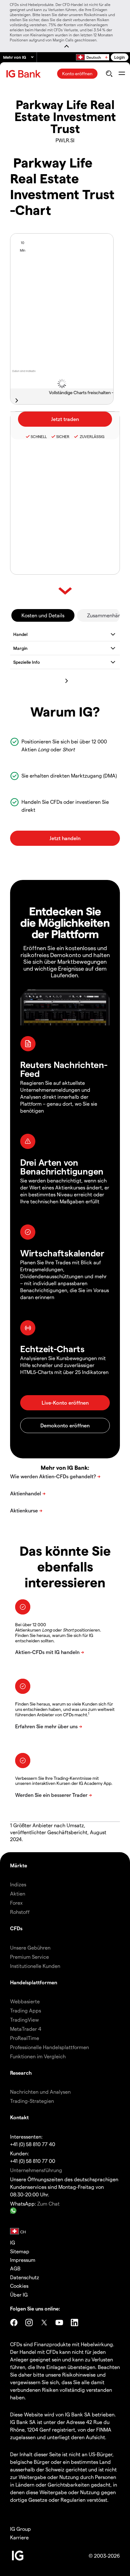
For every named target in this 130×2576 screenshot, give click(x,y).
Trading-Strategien (32, 2101)
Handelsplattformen (34, 1982)
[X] (44, 2323)
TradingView (24, 2020)
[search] (109, 74)
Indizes (18, 1884)
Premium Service (30, 1957)
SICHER (63, 436)
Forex (16, 1903)
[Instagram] (29, 2323)
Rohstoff (20, 1912)
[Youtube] (59, 2323)
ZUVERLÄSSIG (92, 436)
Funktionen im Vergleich (38, 2056)
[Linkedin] (74, 2323)
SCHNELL (39, 436)
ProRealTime (25, 2038)
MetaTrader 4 (26, 2029)
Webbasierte (25, 2001)
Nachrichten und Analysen (40, 2092)
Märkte (19, 1865)
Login (120, 57)
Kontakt (19, 2117)
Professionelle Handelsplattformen (50, 2047)
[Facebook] (14, 2323)
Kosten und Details (43, 615)
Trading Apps (26, 2010)
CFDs (16, 1928)
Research (21, 2073)
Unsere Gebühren (30, 1947)
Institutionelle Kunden (35, 1966)
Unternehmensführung (36, 2170)
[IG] (24, 74)
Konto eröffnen (77, 73)
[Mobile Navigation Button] (122, 74)
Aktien (18, 1893)
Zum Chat (48, 2204)
